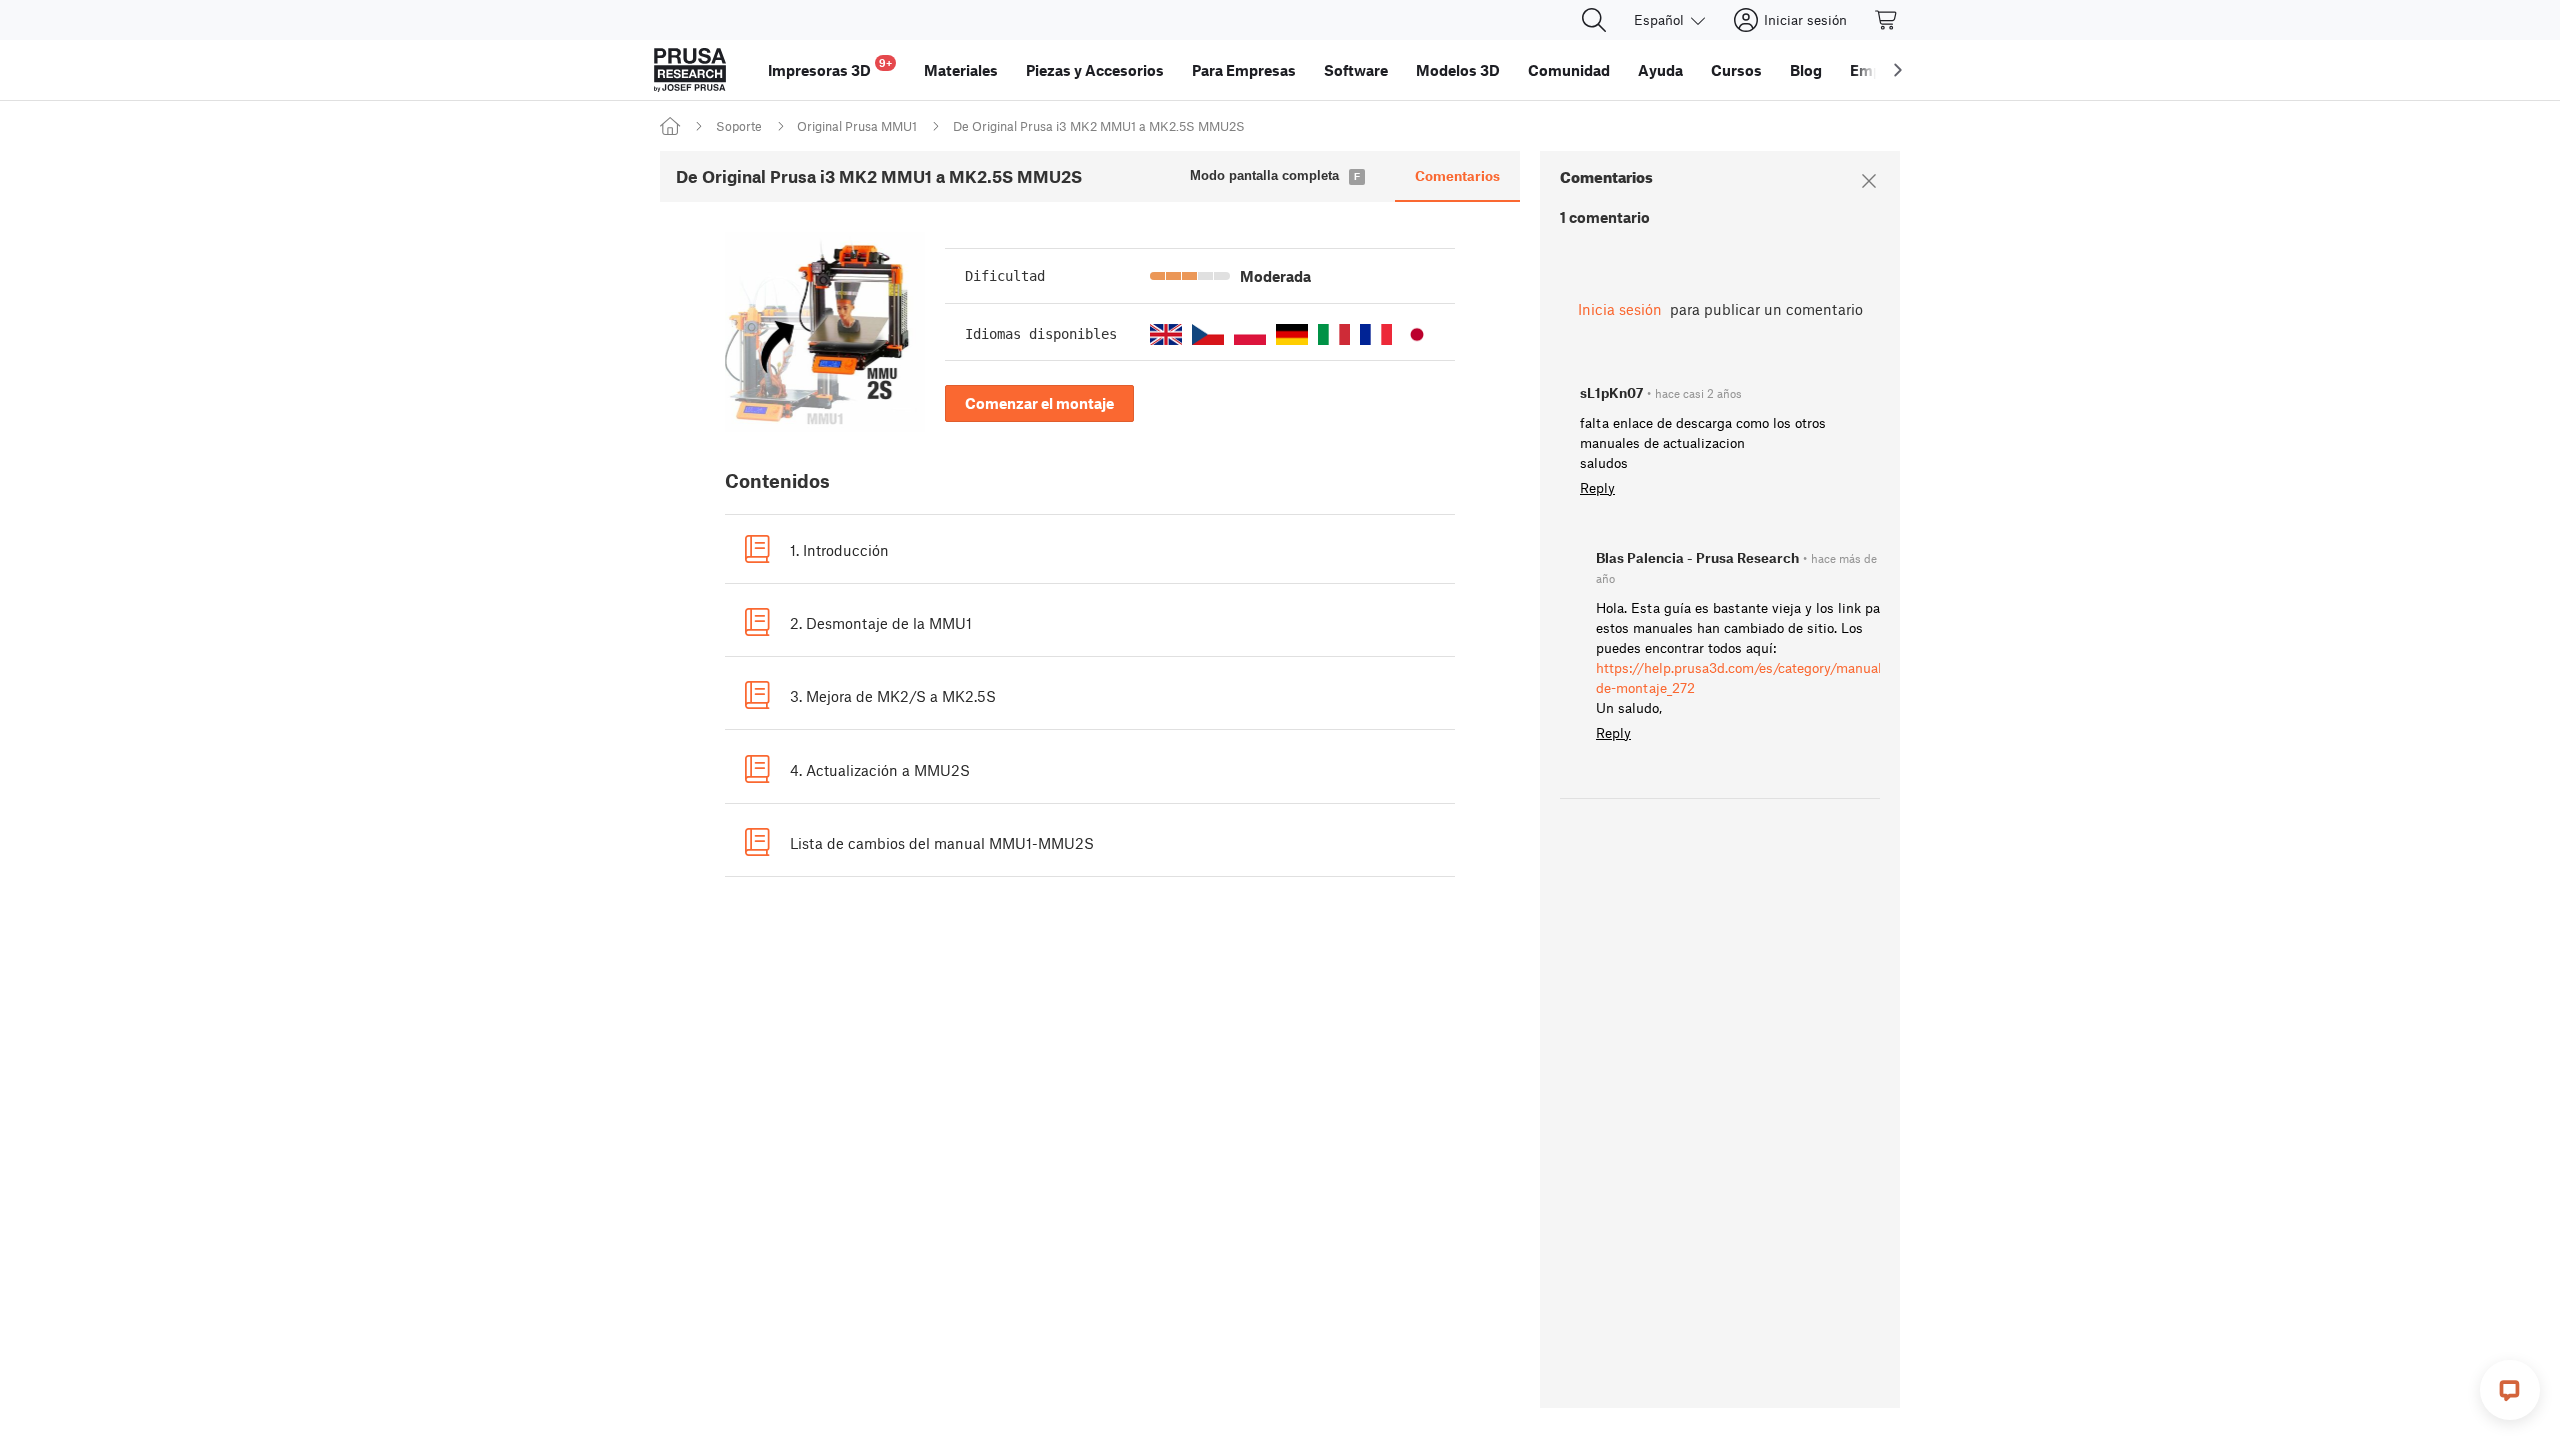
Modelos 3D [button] (1458, 70)
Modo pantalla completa (1264, 175)
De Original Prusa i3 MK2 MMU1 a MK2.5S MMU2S (1099, 126)
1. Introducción (839, 550)
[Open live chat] (2510, 1390)
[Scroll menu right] (1898, 70)
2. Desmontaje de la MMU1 (881, 623)
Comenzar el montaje (1039, 403)
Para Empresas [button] (1244, 70)
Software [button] (1356, 70)
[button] (1166, 334)
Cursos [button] (1736, 70)
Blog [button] (1806, 70)
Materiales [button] (961, 70)
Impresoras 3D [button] (830, 67)
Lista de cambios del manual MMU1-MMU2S (942, 843)
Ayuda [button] (1660, 70)
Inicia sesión (1620, 309)
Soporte (739, 126)
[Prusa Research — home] (690, 70)
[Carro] (1887, 20)
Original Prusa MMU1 (857, 126)
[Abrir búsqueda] (1594, 20)
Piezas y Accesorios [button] (1095, 70)
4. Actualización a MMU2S (880, 770)
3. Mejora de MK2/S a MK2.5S (893, 696)
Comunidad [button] (1569, 70)
